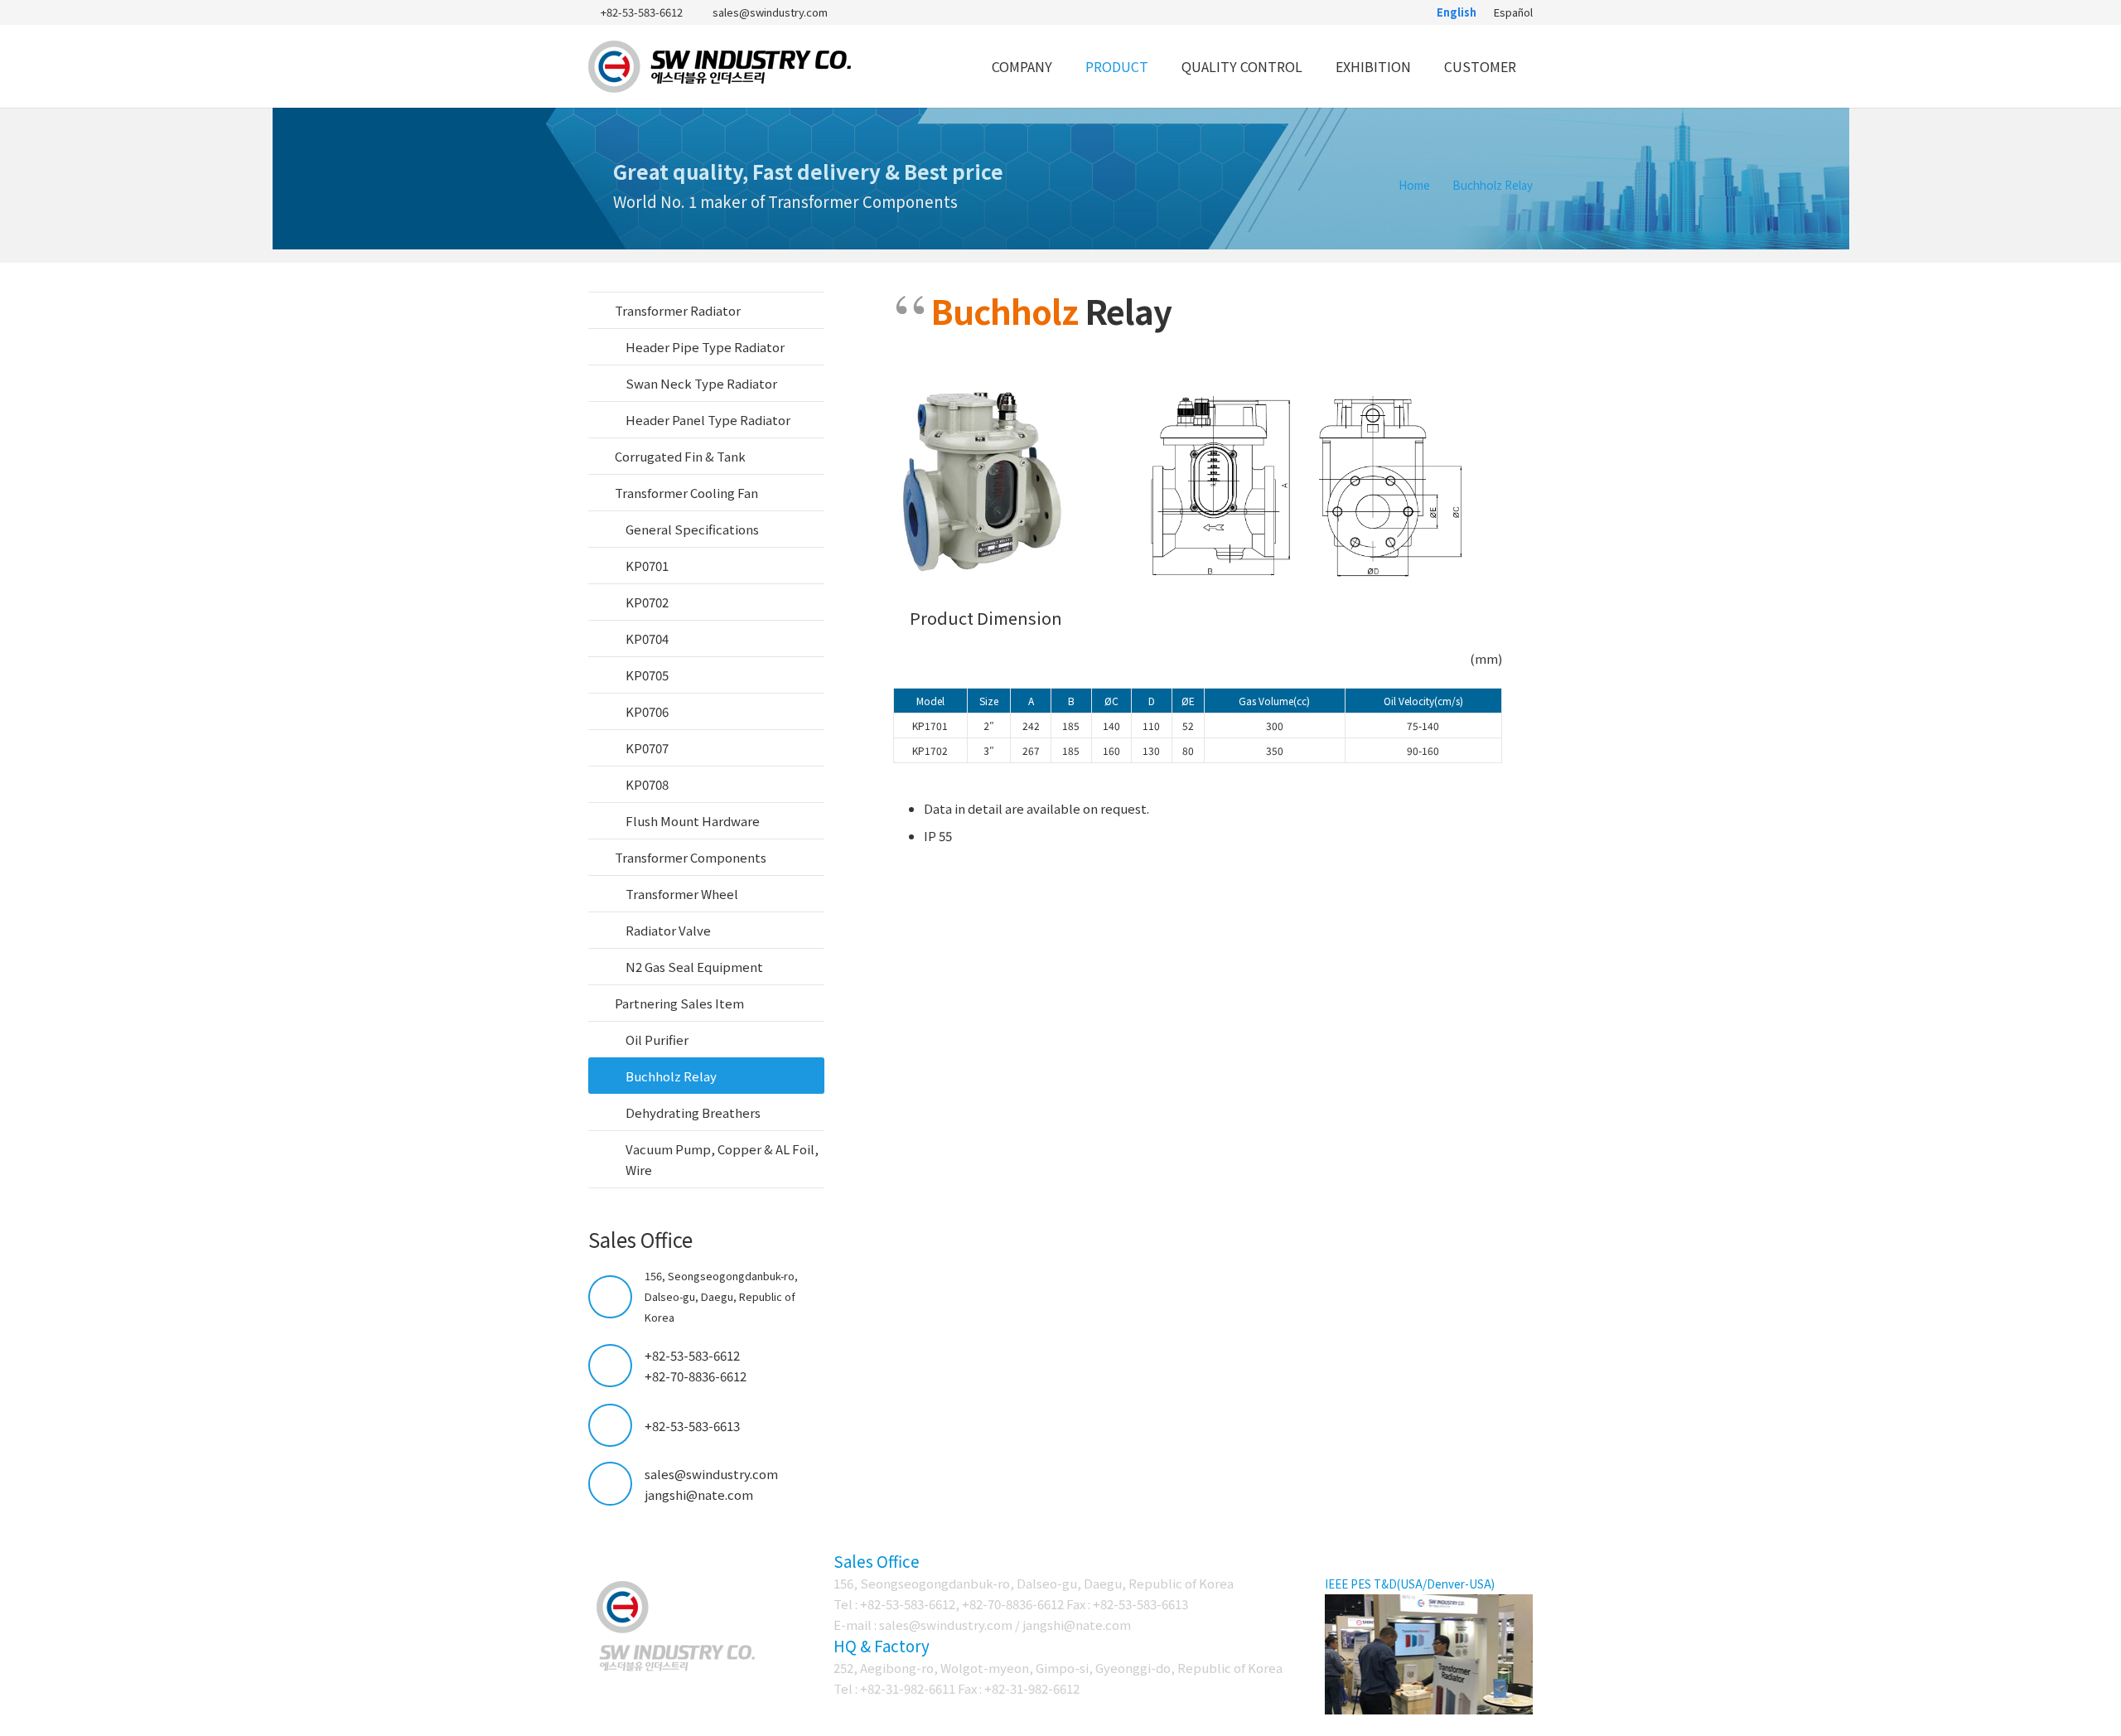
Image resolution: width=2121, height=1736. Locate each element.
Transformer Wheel (682, 894)
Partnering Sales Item (679, 1003)
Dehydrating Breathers (693, 1112)
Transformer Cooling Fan (686, 493)
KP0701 (647, 566)
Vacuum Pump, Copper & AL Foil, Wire (722, 1159)
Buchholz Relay (671, 1076)
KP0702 (647, 602)
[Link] (721, 67)
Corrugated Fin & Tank (680, 456)
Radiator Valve (668, 930)
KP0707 (647, 748)
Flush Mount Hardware (693, 821)
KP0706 (647, 711)
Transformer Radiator (678, 310)
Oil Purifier (657, 1040)
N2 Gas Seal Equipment (694, 967)
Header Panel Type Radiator (708, 420)
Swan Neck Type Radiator (701, 383)
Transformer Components (691, 857)
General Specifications (692, 529)
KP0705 (647, 675)
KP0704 (647, 638)
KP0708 (647, 784)
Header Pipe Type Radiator (705, 347)
